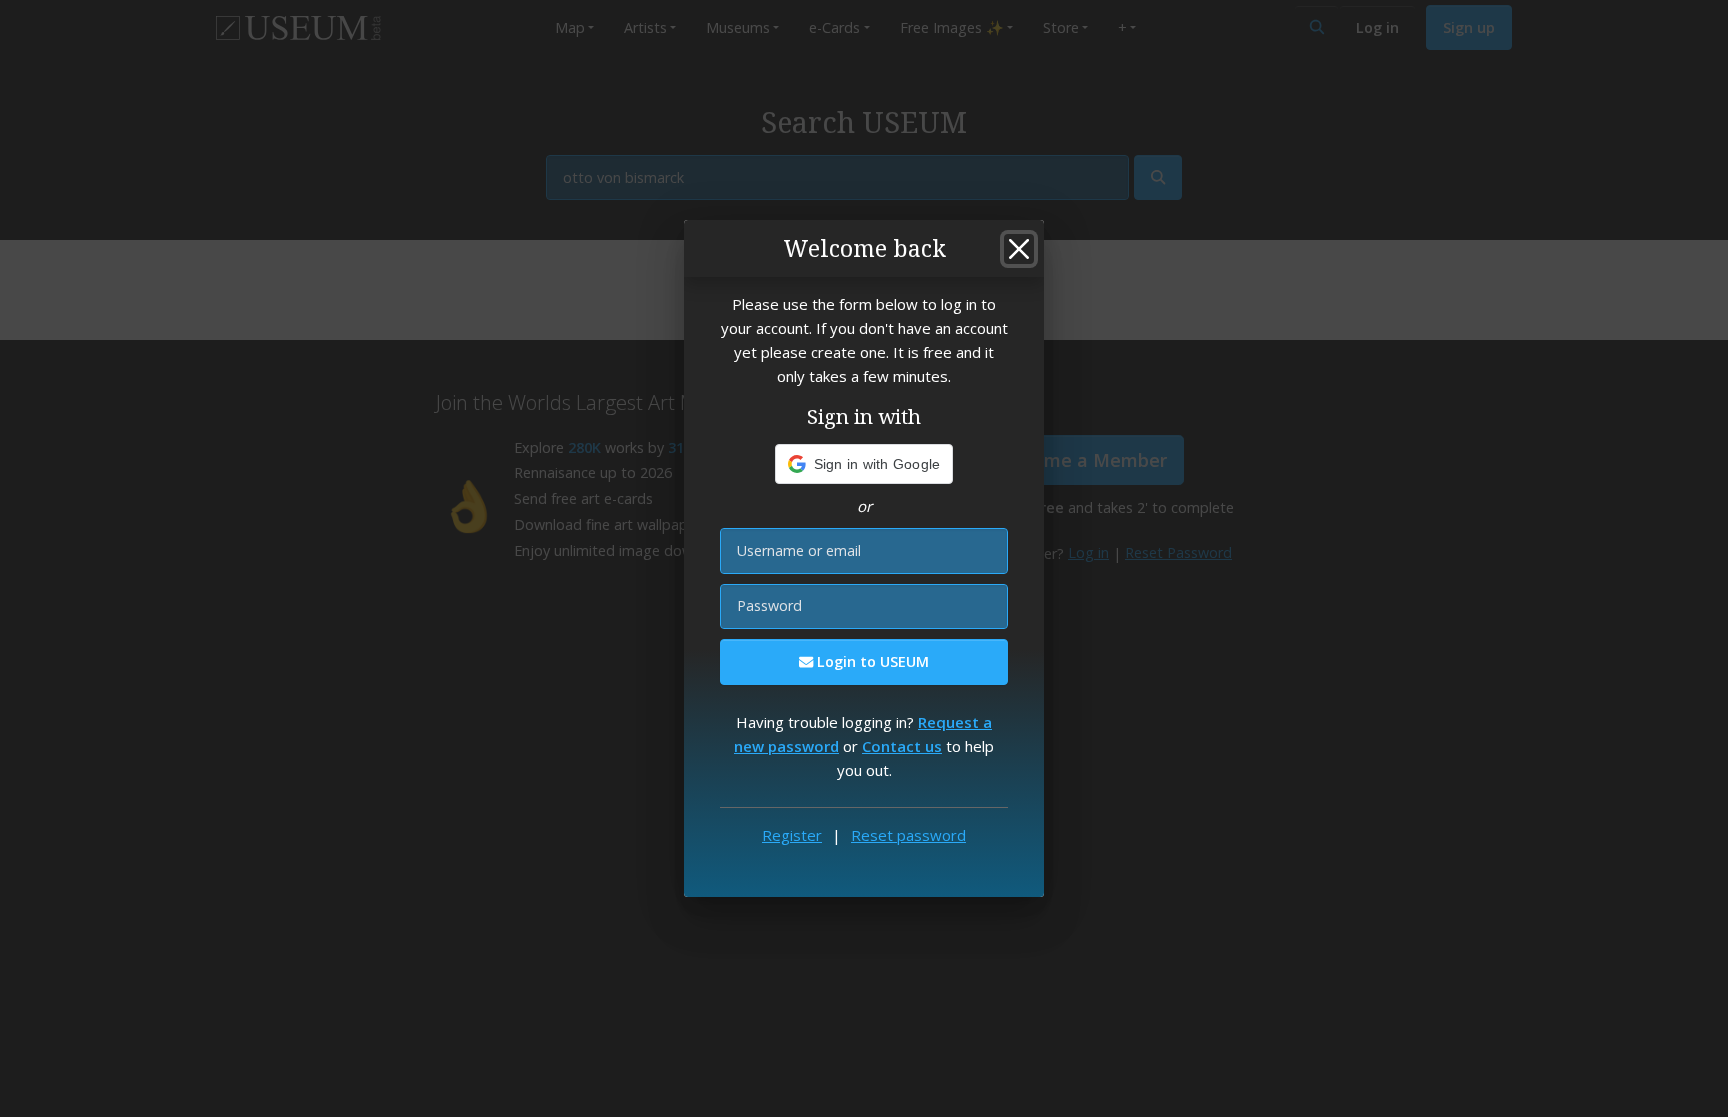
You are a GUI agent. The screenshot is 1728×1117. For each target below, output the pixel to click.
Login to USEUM (871, 661)
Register (792, 835)
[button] (864, 464)
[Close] (1019, 249)
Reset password (908, 835)
